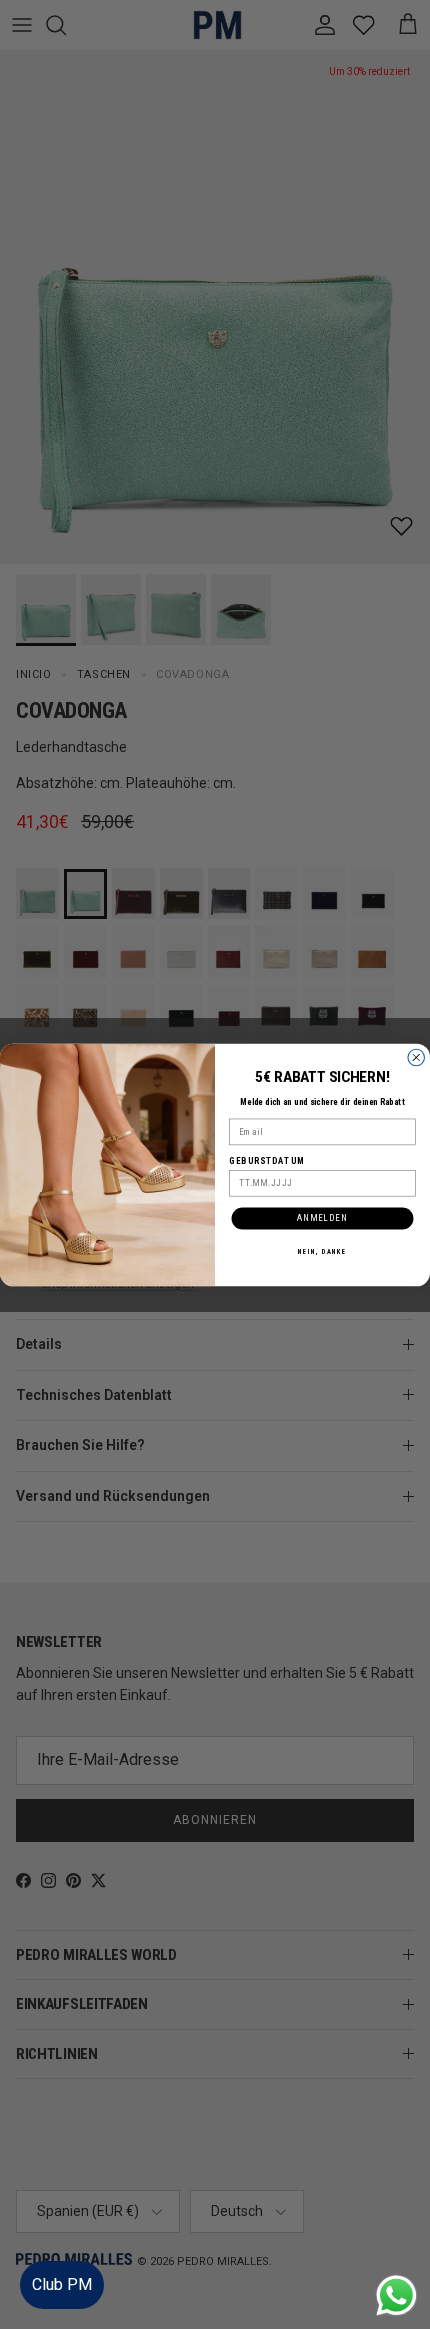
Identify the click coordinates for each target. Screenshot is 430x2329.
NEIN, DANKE (323, 1251)
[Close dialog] (416, 1057)
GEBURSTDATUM (267, 1160)
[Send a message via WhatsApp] (396, 2295)
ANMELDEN (322, 1217)
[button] (394, 2253)
